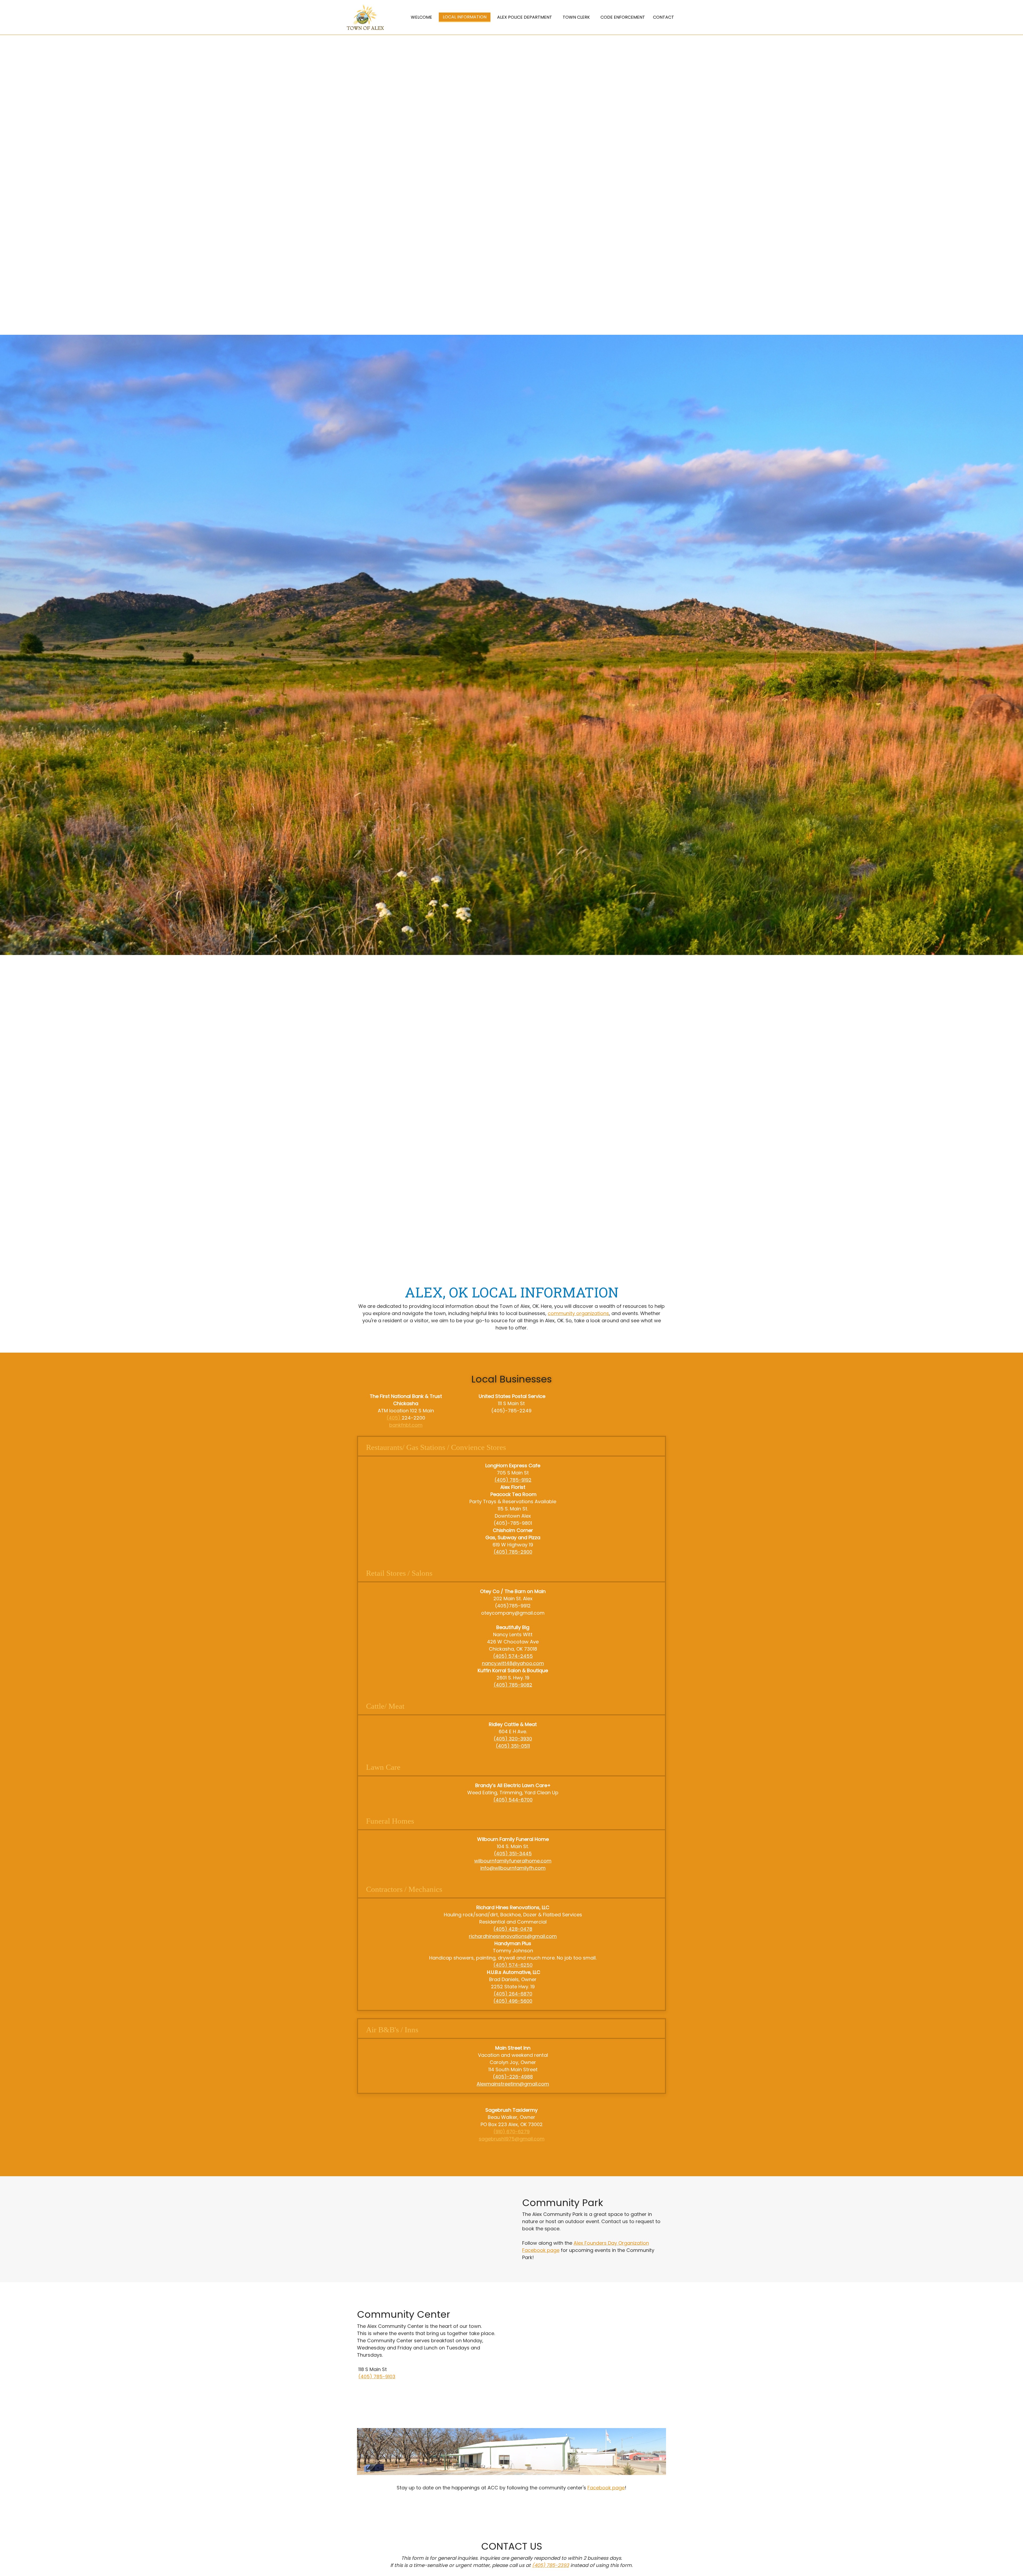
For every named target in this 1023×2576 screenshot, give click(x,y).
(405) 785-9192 (513, 1480)
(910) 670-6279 (511, 2132)
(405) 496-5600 (513, 2001)
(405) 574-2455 (513, 1656)
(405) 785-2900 (513, 1552)
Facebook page (606, 2488)
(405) (394, 1418)
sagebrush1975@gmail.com (512, 2139)
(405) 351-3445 (513, 1854)
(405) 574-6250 (513, 1965)
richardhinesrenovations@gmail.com (513, 1936)
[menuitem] (421, 17)
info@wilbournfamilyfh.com (513, 1868)
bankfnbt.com (406, 1425)
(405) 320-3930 (513, 1739)
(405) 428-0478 (513, 1929)
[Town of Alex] (365, 17)
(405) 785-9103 (377, 2377)
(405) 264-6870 (513, 1994)
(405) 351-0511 (513, 1746)
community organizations (578, 1313)
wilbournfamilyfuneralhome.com (513, 1861)
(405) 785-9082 (513, 1685)
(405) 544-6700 (513, 1800)
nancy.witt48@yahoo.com (513, 1663)
